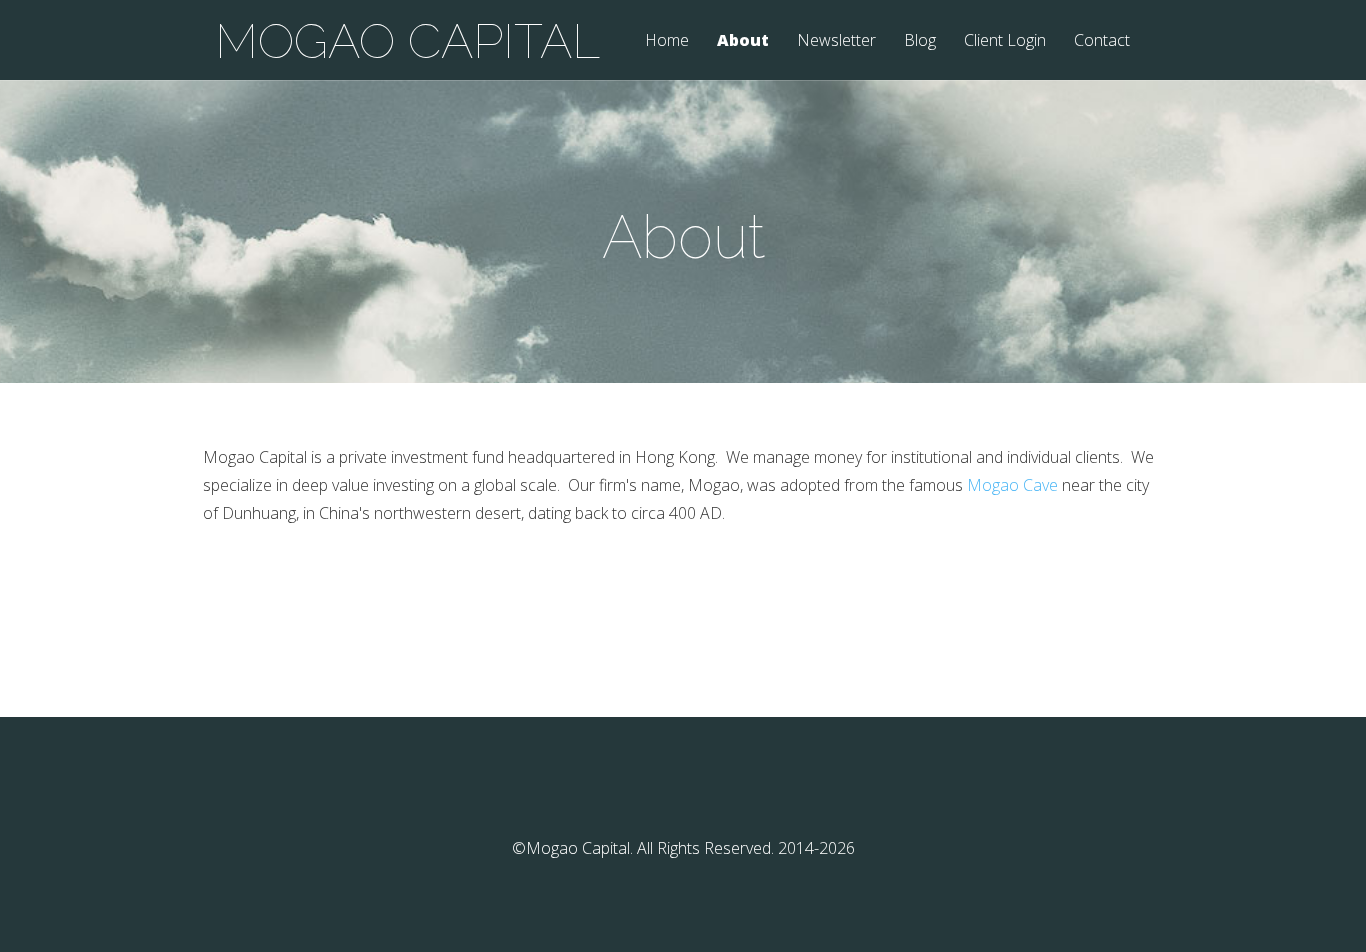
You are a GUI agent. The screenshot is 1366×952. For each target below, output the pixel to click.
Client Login (1005, 41)
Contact (1102, 41)
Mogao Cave (1012, 485)
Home (667, 41)
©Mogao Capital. (572, 848)
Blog (920, 41)
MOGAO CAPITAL (407, 41)
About (743, 41)
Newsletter (836, 41)
